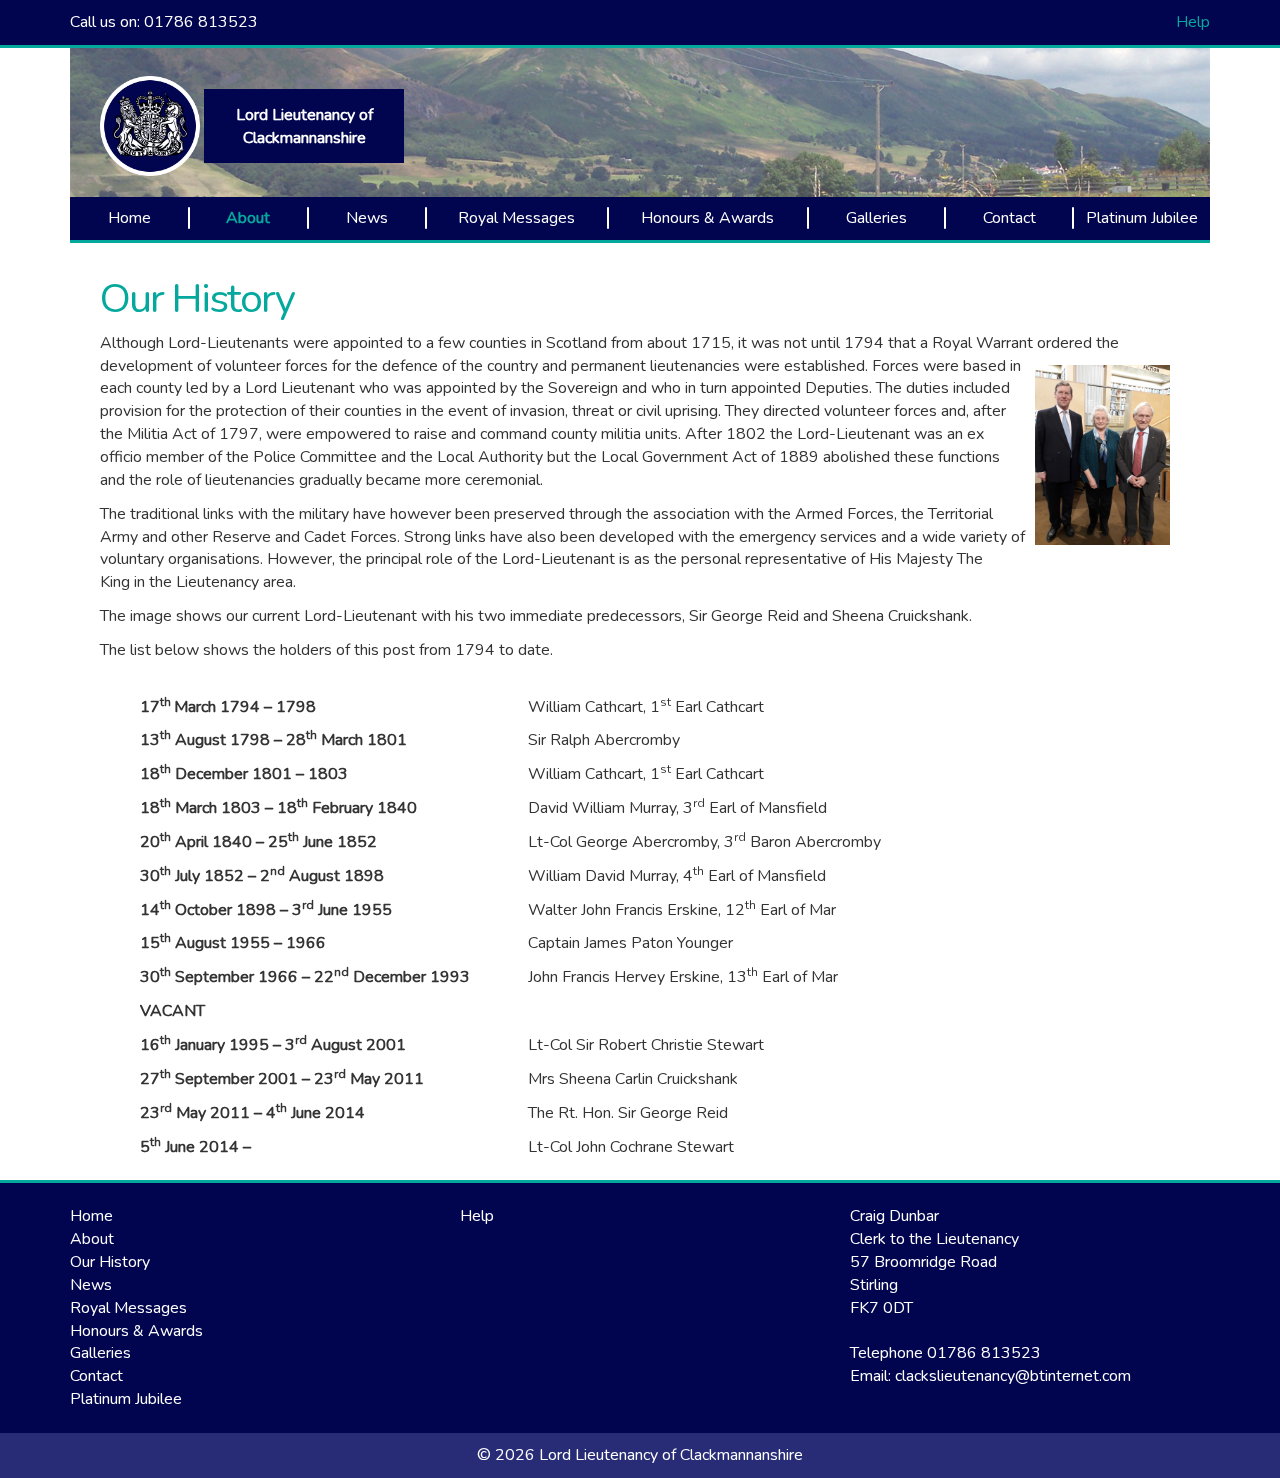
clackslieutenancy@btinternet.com (1013, 1376)
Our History (197, 298)
